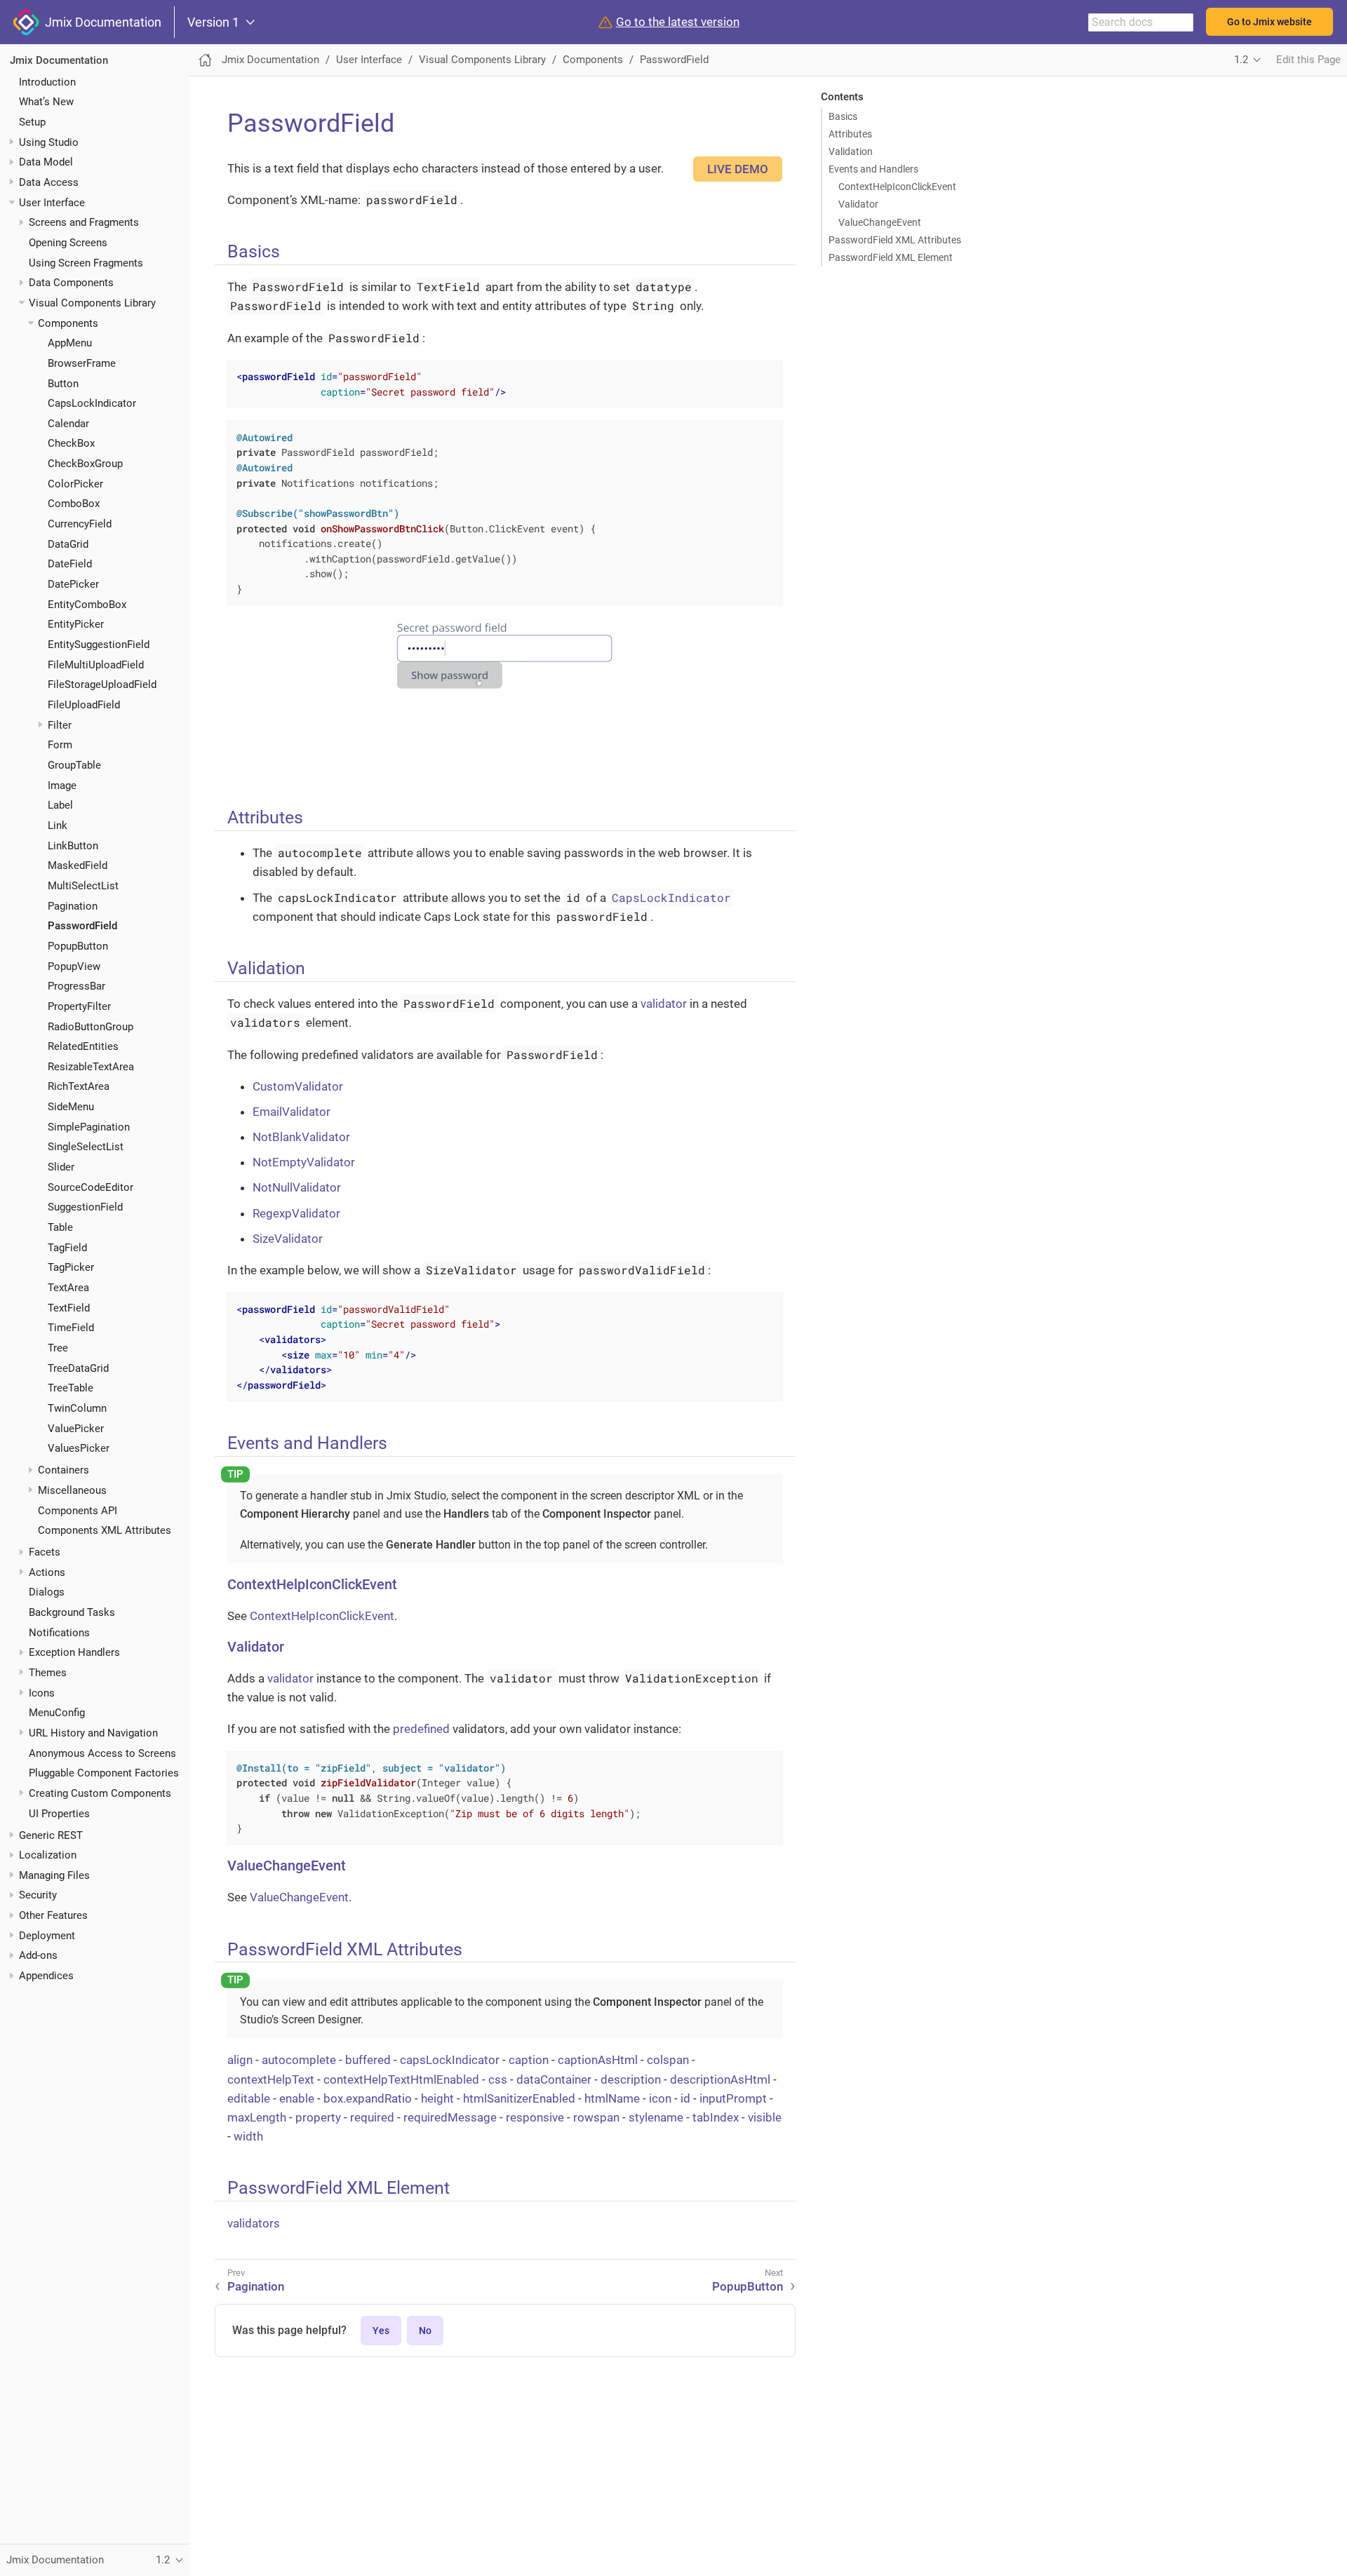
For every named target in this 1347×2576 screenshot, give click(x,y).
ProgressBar (76, 986)
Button (63, 383)
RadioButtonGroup (91, 1026)
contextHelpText (271, 2079)
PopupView (74, 966)
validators (254, 2223)
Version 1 (213, 22)
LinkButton (73, 845)
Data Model (46, 162)
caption (529, 2060)
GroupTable (74, 765)
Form (60, 745)
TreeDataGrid (78, 1368)
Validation (851, 151)
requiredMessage (450, 2117)
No (425, 2331)
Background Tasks (72, 1612)
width (248, 2136)
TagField (67, 1248)
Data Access (49, 182)
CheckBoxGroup (85, 464)
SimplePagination (89, 1127)
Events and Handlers (873, 169)
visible (765, 2117)
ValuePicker (76, 1428)
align (240, 2060)
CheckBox (71, 443)
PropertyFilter (79, 1006)
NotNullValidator (297, 1187)
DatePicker (73, 584)
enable (297, 2098)
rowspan (596, 2117)
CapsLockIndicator (92, 403)
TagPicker (71, 1267)
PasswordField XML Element (891, 257)
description (631, 2079)
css (498, 2079)
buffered (368, 2060)
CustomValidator (298, 1086)
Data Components (71, 283)
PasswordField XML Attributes (895, 240)
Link (58, 825)
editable (249, 2098)
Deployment (47, 1936)
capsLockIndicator (450, 2060)
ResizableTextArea (91, 1067)
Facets (45, 1552)
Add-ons (38, 1955)
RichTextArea (79, 1086)
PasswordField (82, 926)
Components (68, 323)
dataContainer (554, 2079)
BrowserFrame (82, 363)
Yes (381, 2331)
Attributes (850, 134)
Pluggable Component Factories (104, 1773)
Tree (58, 1348)
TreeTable (71, 1388)
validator (664, 1004)
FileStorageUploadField (102, 685)
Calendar (68, 424)
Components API (78, 1510)
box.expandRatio (368, 2098)
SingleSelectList (86, 1147)
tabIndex (716, 2117)
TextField (69, 1307)
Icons (42, 1692)
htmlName (612, 2098)
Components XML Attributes (105, 1530)
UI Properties (59, 1813)
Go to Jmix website (1269, 22)
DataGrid (68, 544)
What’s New (46, 102)
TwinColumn (77, 1408)
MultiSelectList (83, 886)
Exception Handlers (74, 1652)
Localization (48, 1855)
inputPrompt (733, 2098)
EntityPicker (76, 624)
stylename (656, 2117)
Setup (32, 122)
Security (38, 1895)
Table (60, 1227)
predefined (421, 1729)
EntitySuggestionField (99, 645)
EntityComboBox (87, 605)
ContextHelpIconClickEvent (897, 187)
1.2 (1241, 60)
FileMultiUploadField (96, 664)
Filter (60, 724)
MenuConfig (57, 1713)
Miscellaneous (72, 1490)
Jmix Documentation (100, 22)
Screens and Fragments (84, 222)
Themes (48, 1673)
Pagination (73, 905)
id (685, 2098)
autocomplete (299, 2060)
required (372, 2117)
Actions (47, 1572)
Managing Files (54, 1875)
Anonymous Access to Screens (102, 1753)
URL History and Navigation (93, 1733)
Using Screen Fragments (86, 262)
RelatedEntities (83, 1046)
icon (660, 2098)
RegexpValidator (296, 1213)
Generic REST (51, 1835)
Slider (61, 1167)
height (437, 2098)
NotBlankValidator (301, 1137)
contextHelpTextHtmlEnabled (401, 2079)
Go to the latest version (678, 22)
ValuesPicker (79, 1448)
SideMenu (71, 1107)
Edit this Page (1308, 60)
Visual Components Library (92, 303)
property (318, 2117)
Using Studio (49, 142)
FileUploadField (84, 705)
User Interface (52, 202)
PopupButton (78, 946)
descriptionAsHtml (720, 2079)
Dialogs (47, 1592)
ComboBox (74, 504)
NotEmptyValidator (304, 1162)
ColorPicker (75, 484)
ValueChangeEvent (880, 222)
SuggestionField (85, 1207)
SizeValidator (288, 1239)
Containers (63, 1470)
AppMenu (70, 343)
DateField (70, 564)
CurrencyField (80, 524)
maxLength (257, 2117)
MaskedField (78, 865)
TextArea (68, 1288)
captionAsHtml (598, 2060)
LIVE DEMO (738, 169)
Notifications (59, 1632)
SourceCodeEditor (91, 1187)
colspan (668, 2060)
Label (60, 805)
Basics (843, 116)
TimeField (71, 1328)
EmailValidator (291, 1112)
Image (62, 785)
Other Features (53, 1915)
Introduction (47, 81)
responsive (535, 2117)
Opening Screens (68, 243)
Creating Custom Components (100, 1793)
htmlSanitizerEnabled (519, 2098)
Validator (858, 204)
